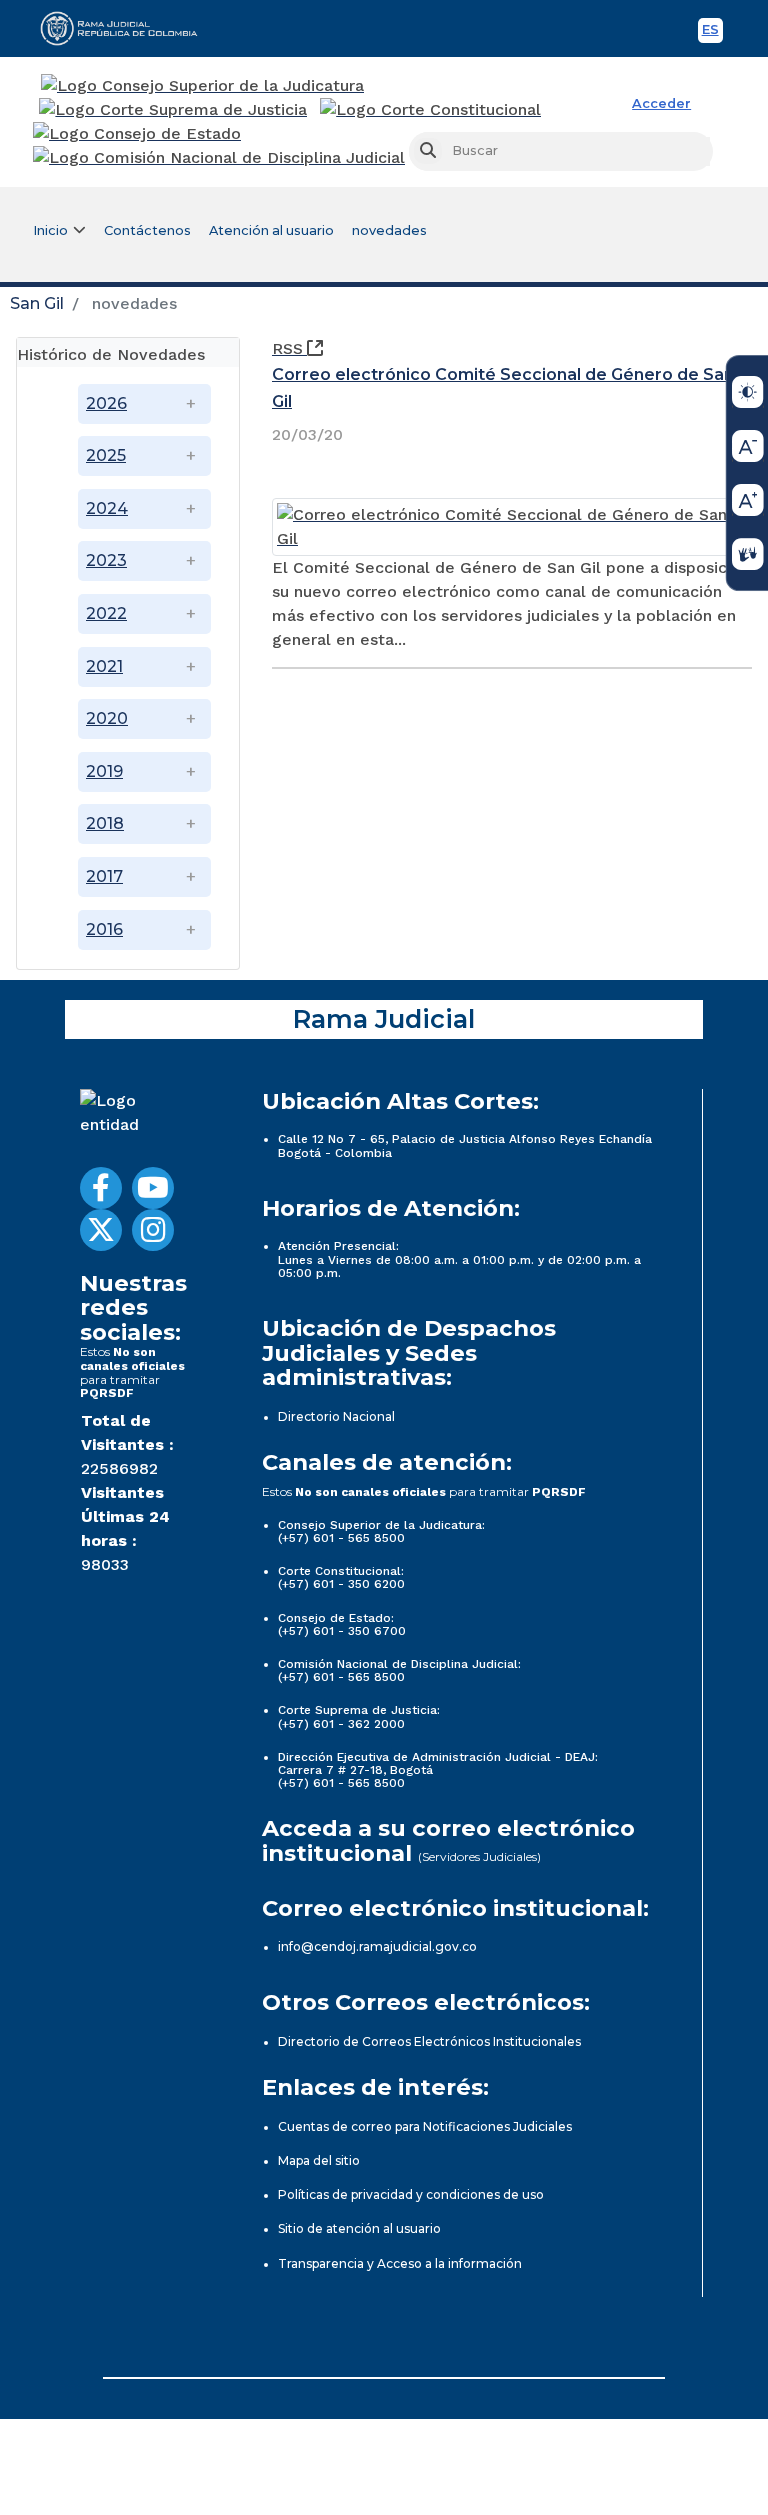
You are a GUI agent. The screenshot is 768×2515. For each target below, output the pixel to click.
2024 (107, 508)
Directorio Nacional (336, 1416)
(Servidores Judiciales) (479, 1856)
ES (712, 32)
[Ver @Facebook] (101, 1188)
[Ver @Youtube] (153, 1188)
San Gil (37, 303)
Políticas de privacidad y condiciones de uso (411, 2194)
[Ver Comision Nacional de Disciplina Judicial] (219, 158)
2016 (104, 929)
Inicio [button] (50, 230)
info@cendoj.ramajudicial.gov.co (377, 1946)
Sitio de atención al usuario (359, 2228)
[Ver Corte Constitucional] (431, 110)
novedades (389, 230)
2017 (104, 876)
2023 (106, 560)
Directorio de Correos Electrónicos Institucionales (429, 2041)
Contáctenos (147, 230)
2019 (104, 771)
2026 (106, 403)
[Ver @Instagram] (153, 1230)
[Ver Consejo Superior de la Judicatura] (202, 86)
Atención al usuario (271, 230)
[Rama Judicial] (128, 28)
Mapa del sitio (319, 2160)
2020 (107, 718)
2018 (105, 823)
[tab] (128, 352)
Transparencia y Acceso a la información (400, 2263)
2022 (106, 613)
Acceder (661, 103)
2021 (104, 666)
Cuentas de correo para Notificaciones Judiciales (425, 2126)
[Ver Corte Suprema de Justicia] (173, 110)
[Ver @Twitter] (101, 1230)
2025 (106, 455)
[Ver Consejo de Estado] (137, 134)
